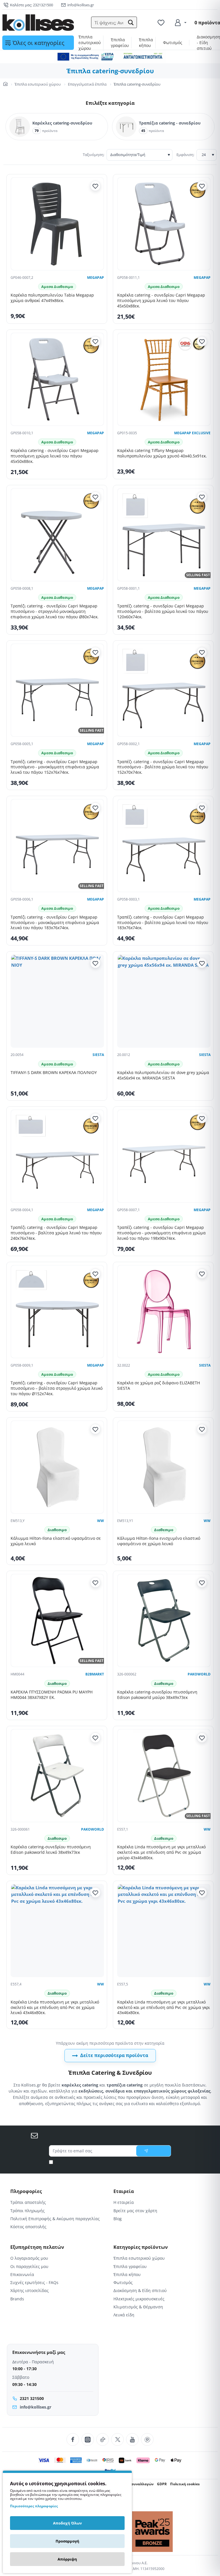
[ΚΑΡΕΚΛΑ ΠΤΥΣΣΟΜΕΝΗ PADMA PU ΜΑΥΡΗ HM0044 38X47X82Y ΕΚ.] (57, 1620)
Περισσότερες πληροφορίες (34, 2506)
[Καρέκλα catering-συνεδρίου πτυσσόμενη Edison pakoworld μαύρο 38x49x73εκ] (164, 1620)
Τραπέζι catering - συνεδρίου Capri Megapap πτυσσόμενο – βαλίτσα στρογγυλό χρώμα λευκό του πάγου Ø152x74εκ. (57, 1388)
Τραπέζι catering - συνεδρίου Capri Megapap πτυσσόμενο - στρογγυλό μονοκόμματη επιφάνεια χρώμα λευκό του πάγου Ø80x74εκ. (55, 611)
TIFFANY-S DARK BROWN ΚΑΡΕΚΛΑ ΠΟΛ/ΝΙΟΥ (54, 1073)
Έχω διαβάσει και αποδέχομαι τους (112, 2162)
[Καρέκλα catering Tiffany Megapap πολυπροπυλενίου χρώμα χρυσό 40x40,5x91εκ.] (164, 379)
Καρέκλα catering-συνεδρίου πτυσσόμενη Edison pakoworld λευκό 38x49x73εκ (51, 1850)
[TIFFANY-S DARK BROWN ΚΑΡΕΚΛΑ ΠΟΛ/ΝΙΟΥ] (57, 1001)
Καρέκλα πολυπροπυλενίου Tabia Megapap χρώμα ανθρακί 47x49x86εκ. (52, 298)
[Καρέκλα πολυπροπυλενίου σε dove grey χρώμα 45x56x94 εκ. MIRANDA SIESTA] (164, 1001)
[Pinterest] (147, 2439)
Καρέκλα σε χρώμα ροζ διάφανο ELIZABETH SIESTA (159, 1386)
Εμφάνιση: (185, 155)
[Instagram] (88, 2439)
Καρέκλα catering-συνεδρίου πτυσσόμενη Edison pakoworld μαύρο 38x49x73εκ (157, 1695)
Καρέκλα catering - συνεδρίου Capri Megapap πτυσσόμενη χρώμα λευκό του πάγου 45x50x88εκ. (161, 301)
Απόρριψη (67, 2559)
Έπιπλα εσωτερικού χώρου (38, 84)
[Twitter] (117, 2439)
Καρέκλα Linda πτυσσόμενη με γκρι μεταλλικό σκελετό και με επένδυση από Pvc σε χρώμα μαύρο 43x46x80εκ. (161, 1852)
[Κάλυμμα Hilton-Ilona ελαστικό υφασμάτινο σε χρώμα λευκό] (57, 1467)
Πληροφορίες (26, 2191)
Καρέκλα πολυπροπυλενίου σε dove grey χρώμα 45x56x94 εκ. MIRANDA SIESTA (163, 1075)
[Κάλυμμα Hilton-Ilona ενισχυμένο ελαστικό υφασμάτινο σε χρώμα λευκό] (164, 1467)
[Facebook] (73, 2439)
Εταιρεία (124, 2191)
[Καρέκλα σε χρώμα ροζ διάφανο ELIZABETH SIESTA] (164, 1312)
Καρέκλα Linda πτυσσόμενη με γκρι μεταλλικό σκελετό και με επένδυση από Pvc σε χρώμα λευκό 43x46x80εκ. (55, 2007)
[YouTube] (132, 2439)
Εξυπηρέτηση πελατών (37, 2247)
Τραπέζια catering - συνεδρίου (170, 123)
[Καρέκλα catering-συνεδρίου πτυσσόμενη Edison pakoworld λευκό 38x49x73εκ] (57, 1776)
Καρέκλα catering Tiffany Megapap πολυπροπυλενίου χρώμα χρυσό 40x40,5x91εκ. (162, 453)
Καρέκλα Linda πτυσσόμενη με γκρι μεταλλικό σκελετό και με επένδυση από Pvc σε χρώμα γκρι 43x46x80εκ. (164, 2007)
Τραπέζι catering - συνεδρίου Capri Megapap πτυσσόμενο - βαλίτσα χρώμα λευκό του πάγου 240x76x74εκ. (56, 1233)
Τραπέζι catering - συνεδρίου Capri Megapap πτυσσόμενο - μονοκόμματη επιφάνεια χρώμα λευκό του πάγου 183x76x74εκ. (55, 923)
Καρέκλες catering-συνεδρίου (62, 123)
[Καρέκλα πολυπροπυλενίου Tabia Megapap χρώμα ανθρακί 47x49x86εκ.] (57, 224)
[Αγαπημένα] (162, 23)
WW (101, 1521)
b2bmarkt (95, 1674)
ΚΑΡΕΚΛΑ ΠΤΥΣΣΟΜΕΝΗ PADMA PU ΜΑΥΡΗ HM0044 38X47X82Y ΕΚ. (52, 1695)
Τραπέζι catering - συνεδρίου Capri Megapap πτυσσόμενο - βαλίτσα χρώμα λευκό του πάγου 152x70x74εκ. (163, 767)
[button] (131, 23)
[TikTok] (103, 2439)
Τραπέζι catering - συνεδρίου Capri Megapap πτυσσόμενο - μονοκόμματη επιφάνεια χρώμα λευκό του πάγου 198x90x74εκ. (161, 1233)
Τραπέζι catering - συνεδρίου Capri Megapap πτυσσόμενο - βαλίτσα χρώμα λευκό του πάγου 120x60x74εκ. (163, 611)
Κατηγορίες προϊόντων (141, 2247)
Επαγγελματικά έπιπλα (87, 84)
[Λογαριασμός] (180, 23)
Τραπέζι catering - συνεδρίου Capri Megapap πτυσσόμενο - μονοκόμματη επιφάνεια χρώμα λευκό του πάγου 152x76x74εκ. (55, 767)
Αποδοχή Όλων (67, 2523)
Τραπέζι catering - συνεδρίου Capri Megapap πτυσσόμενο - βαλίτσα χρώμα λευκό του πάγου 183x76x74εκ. (163, 923)
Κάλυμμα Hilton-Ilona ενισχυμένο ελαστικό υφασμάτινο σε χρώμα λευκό (159, 1541)
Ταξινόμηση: (94, 155)
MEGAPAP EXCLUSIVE (192, 433)
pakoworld (199, 1674)
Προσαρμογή (67, 2541)
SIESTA (98, 1055)
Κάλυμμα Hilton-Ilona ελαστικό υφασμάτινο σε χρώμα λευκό (56, 1541)
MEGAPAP (96, 278)
